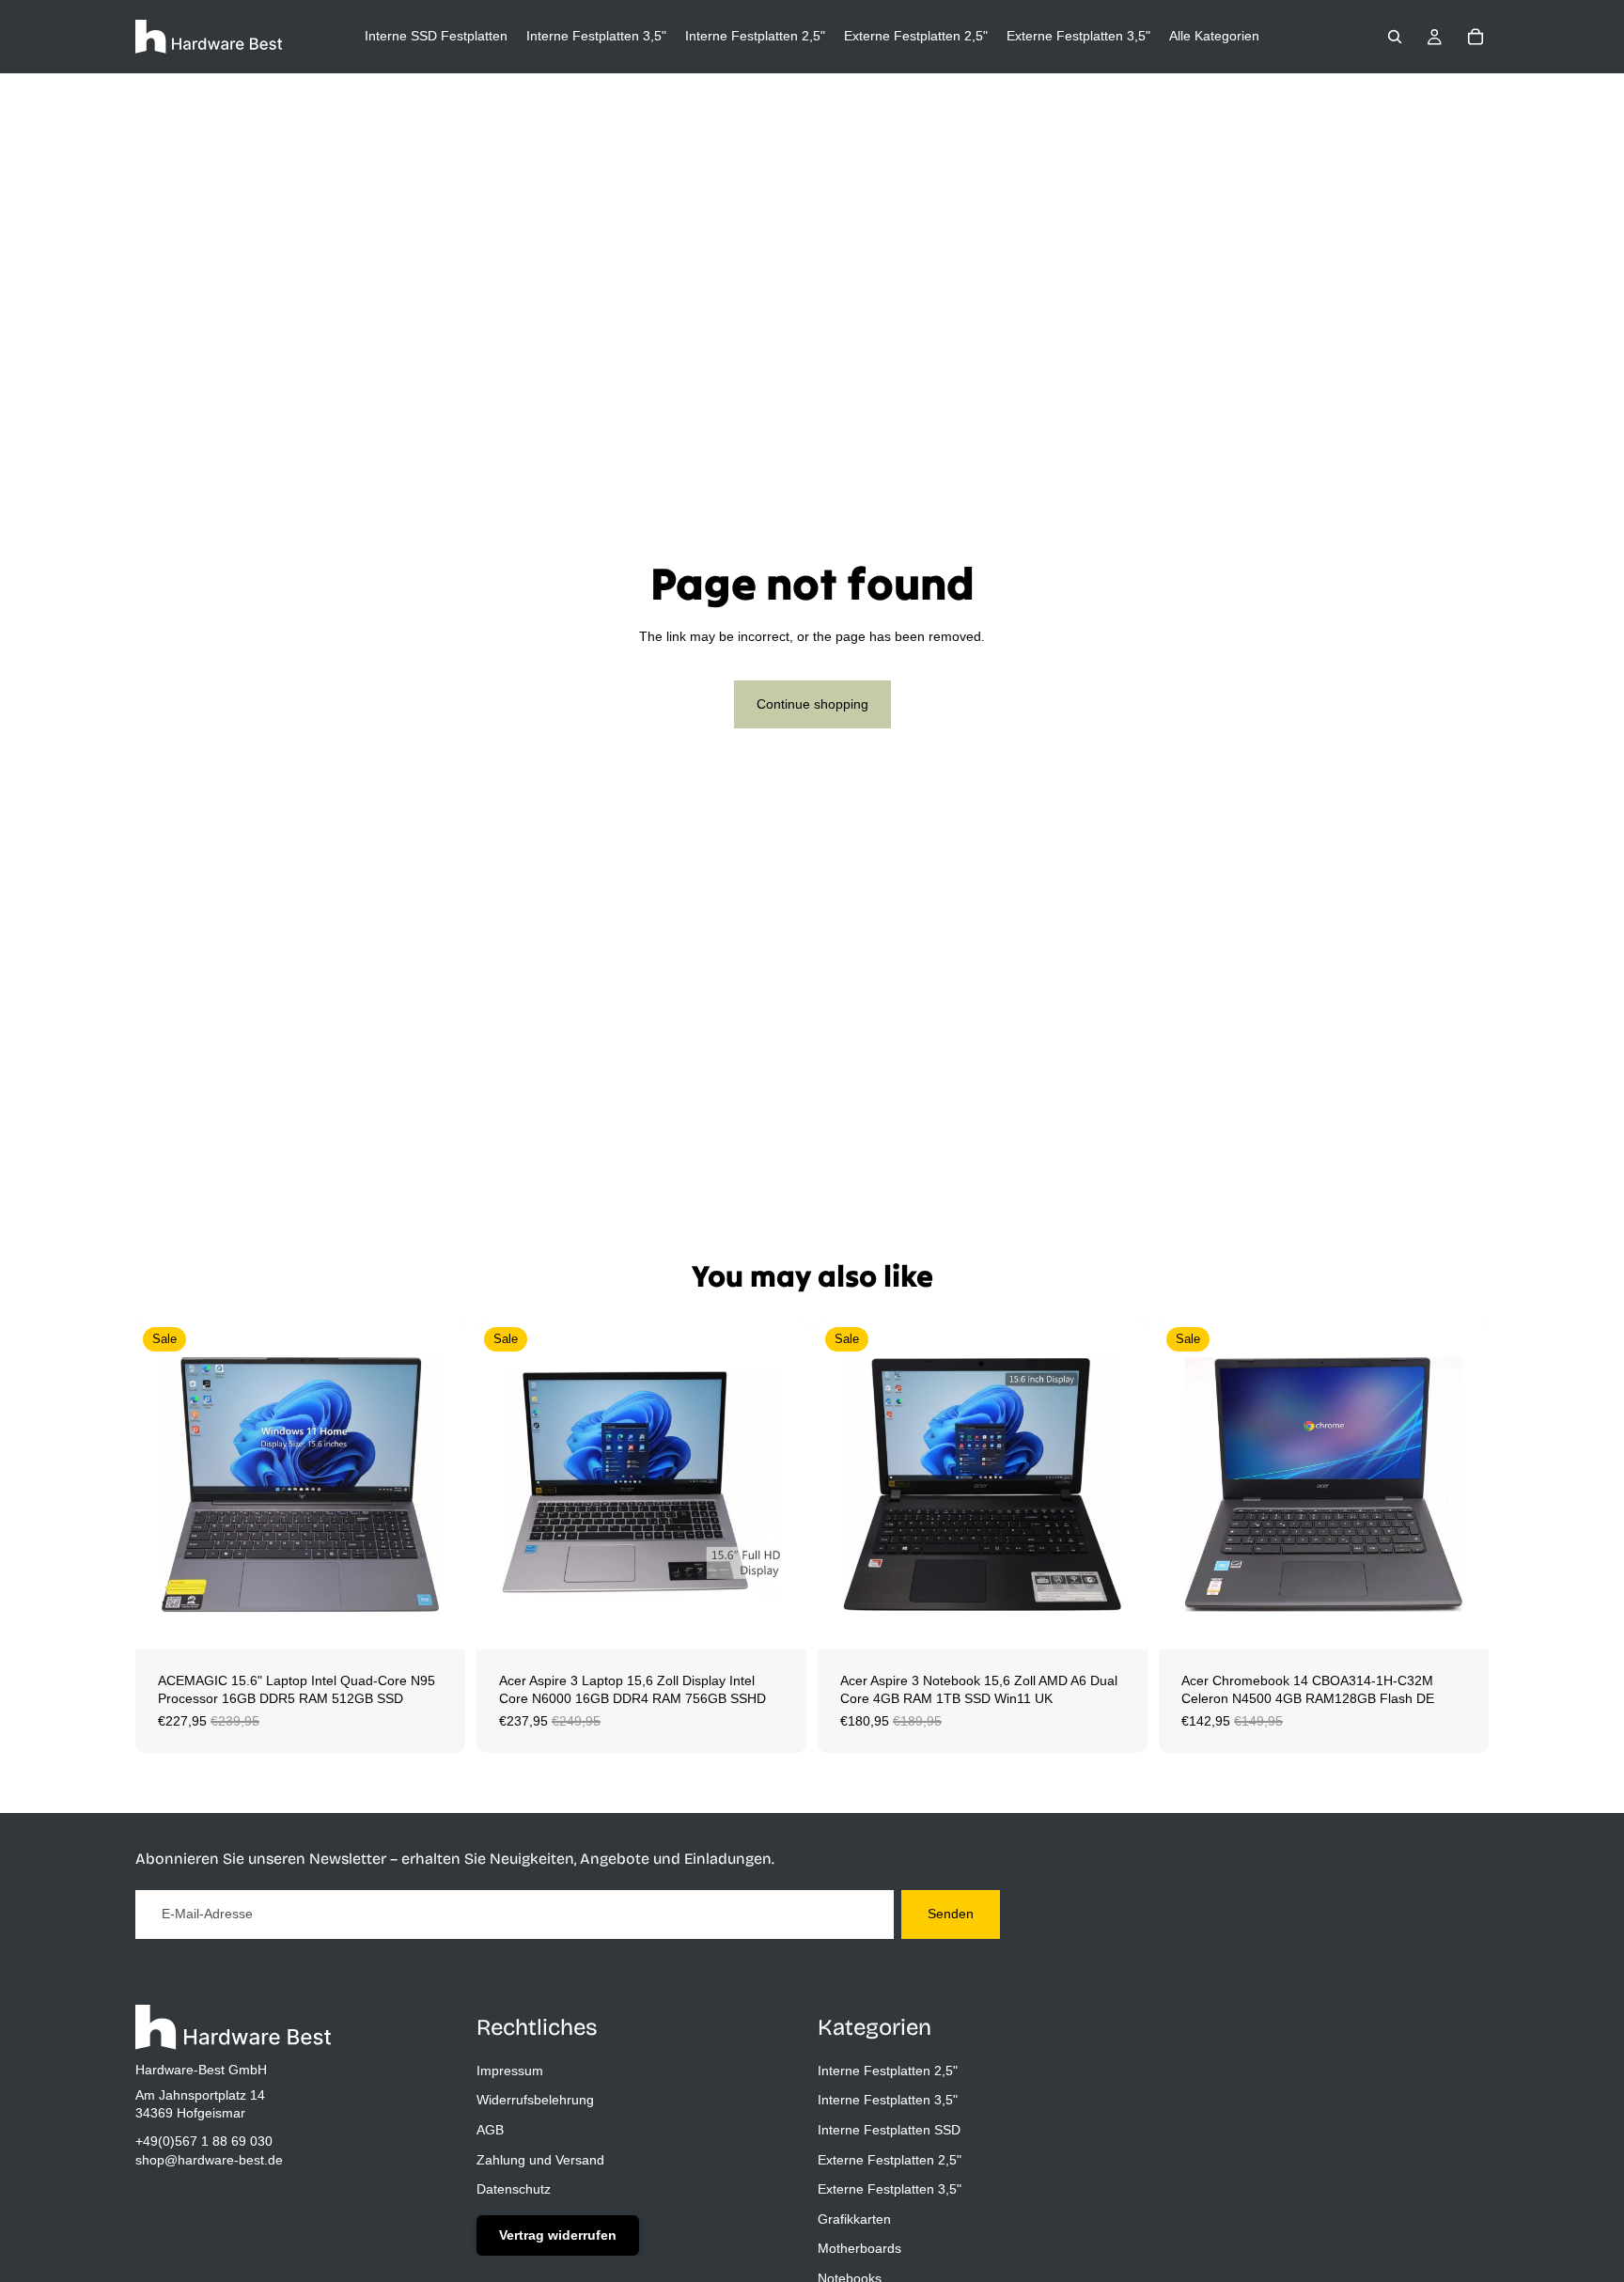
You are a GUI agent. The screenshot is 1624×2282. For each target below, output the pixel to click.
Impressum (510, 2070)
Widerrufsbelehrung (535, 2100)
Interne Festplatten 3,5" (888, 2100)
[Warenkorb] (1476, 37)
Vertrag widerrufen (558, 2234)
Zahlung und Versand (540, 2159)
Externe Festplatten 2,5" (890, 2159)
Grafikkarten (854, 2218)
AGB (490, 2129)
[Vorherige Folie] (164, 1484)
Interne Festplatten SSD (889, 2129)
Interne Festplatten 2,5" (888, 2070)
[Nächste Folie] (437, 1484)
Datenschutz (514, 2189)
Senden (951, 1914)
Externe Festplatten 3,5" (890, 2189)
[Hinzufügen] (436, 1620)
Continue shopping (812, 704)
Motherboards (859, 2248)
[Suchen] (1395, 37)
